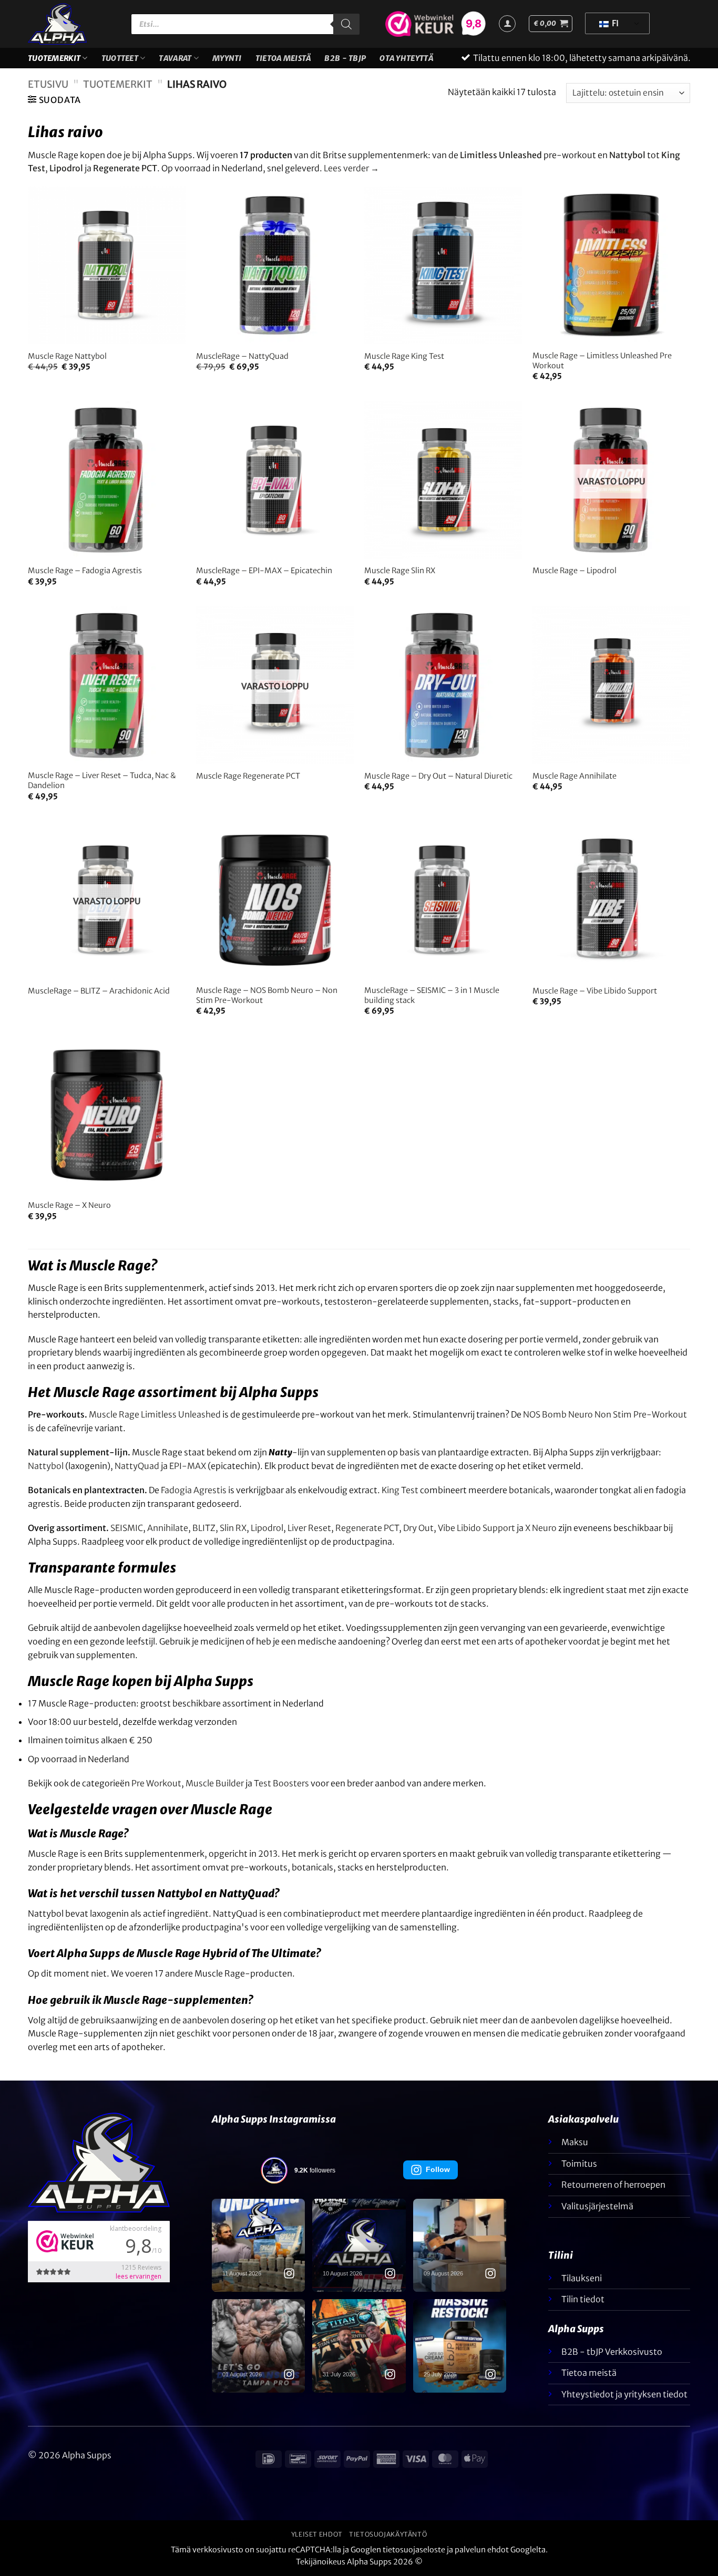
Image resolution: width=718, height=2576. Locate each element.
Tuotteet (120, 58)
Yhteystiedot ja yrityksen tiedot (624, 2394)
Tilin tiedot (583, 2299)
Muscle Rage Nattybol (67, 356)
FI (614, 23)
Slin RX (233, 1528)
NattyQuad (137, 1466)
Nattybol (46, 1466)
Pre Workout (156, 1783)
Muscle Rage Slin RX (400, 571)
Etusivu (48, 84)
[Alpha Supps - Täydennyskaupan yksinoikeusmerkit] (71, 24)
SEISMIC (127, 1528)
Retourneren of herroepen (613, 2185)
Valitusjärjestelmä (597, 2206)
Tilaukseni (582, 2278)
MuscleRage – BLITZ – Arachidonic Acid (99, 991)
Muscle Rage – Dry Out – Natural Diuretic (438, 776)
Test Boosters (281, 1783)
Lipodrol (267, 1528)
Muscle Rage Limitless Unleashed (155, 1414)
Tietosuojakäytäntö (388, 2534)
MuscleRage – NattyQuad (242, 356)
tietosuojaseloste (414, 2550)
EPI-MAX (188, 1466)
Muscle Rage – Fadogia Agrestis (85, 571)
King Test (400, 1490)
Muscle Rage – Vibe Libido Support (595, 991)
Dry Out (418, 1528)
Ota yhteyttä (406, 58)
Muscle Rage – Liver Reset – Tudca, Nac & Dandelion (102, 780)
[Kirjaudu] (507, 24)
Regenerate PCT (367, 1528)
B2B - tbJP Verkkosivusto (612, 2352)
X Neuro (541, 1528)
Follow (438, 2169)
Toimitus (579, 2164)
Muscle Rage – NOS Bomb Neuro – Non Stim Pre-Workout (267, 995)
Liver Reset (309, 1528)
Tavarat (175, 58)
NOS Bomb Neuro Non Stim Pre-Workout (605, 1414)
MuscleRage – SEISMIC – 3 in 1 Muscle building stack (432, 995)
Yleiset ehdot (317, 2534)
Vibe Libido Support (476, 1528)
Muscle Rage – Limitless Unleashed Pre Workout (602, 361)
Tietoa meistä (283, 58)
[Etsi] (346, 24)
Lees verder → (351, 168)
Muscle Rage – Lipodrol (575, 571)
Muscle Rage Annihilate (575, 776)
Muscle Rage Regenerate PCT (248, 776)
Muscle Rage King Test (404, 356)
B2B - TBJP (345, 58)
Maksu (575, 2142)
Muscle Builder (215, 1783)
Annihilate (168, 1528)
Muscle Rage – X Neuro (69, 1205)
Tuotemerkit (54, 58)
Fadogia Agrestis (194, 1490)
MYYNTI (227, 58)
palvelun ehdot (482, 2550)
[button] (551, 24)
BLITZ (204, 1528)
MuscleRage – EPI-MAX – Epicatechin (264, 571)
